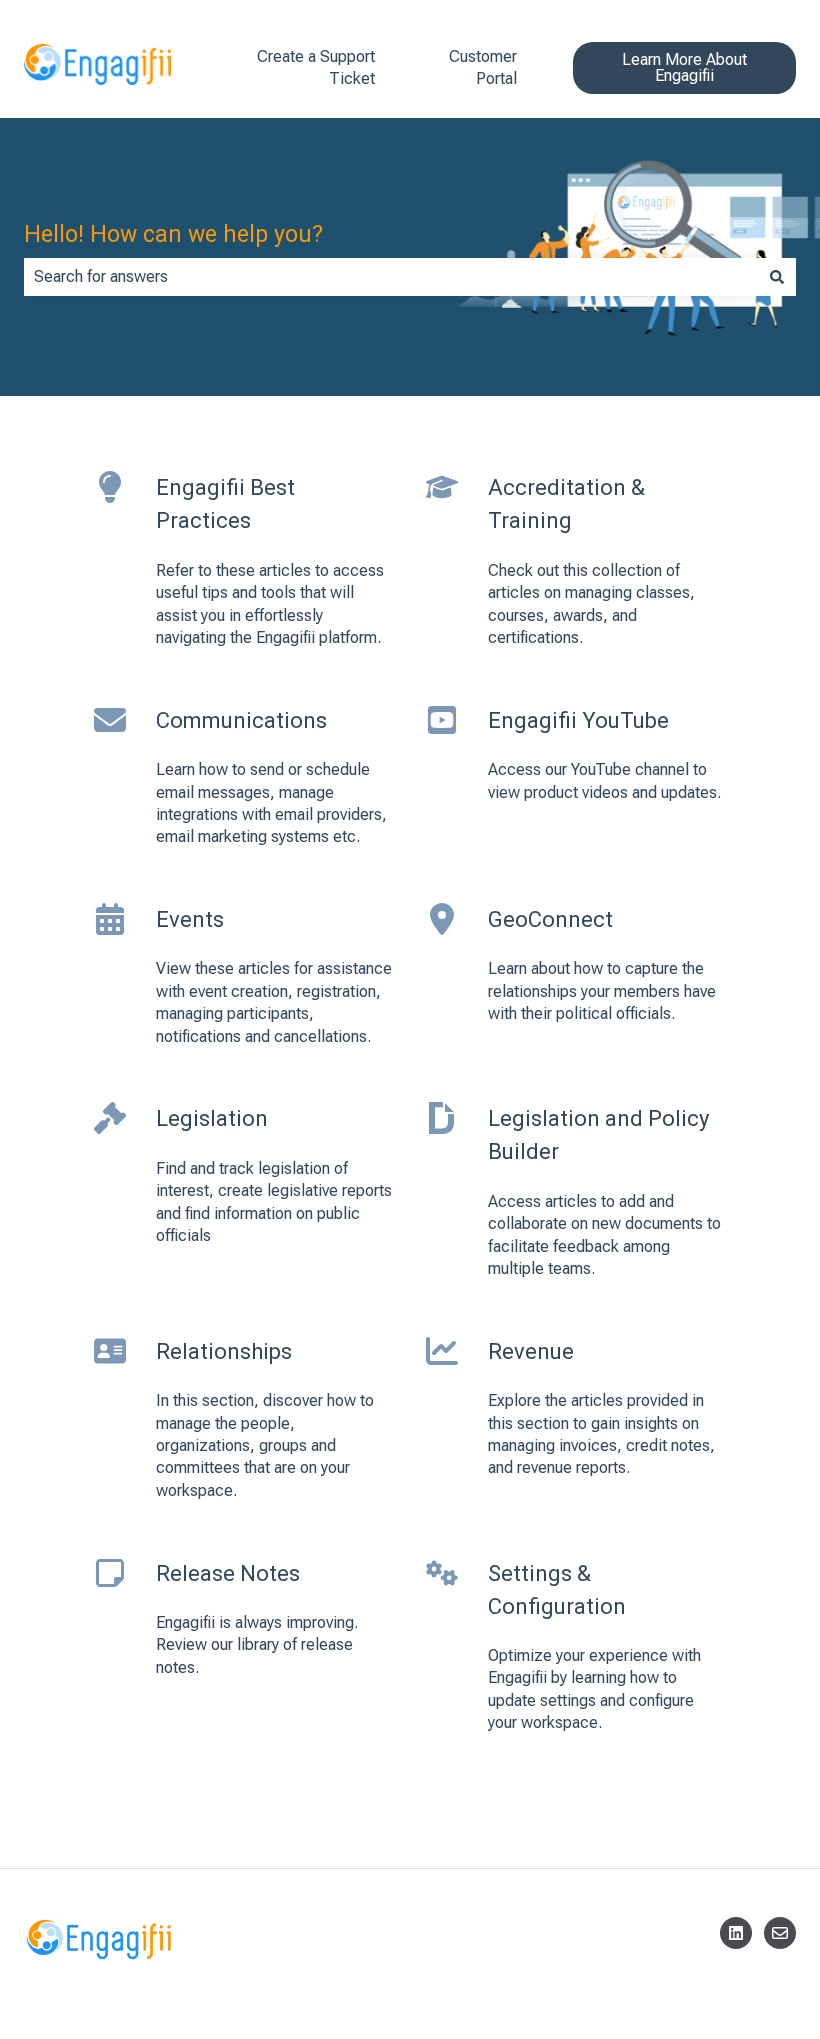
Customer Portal (483, 67)
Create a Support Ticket (316, 67)
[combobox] (391, 277)
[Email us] (780, 1933)
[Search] (777, 277)
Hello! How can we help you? (173, 234)
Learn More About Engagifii (684, 67)
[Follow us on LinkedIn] (736, 1933)
